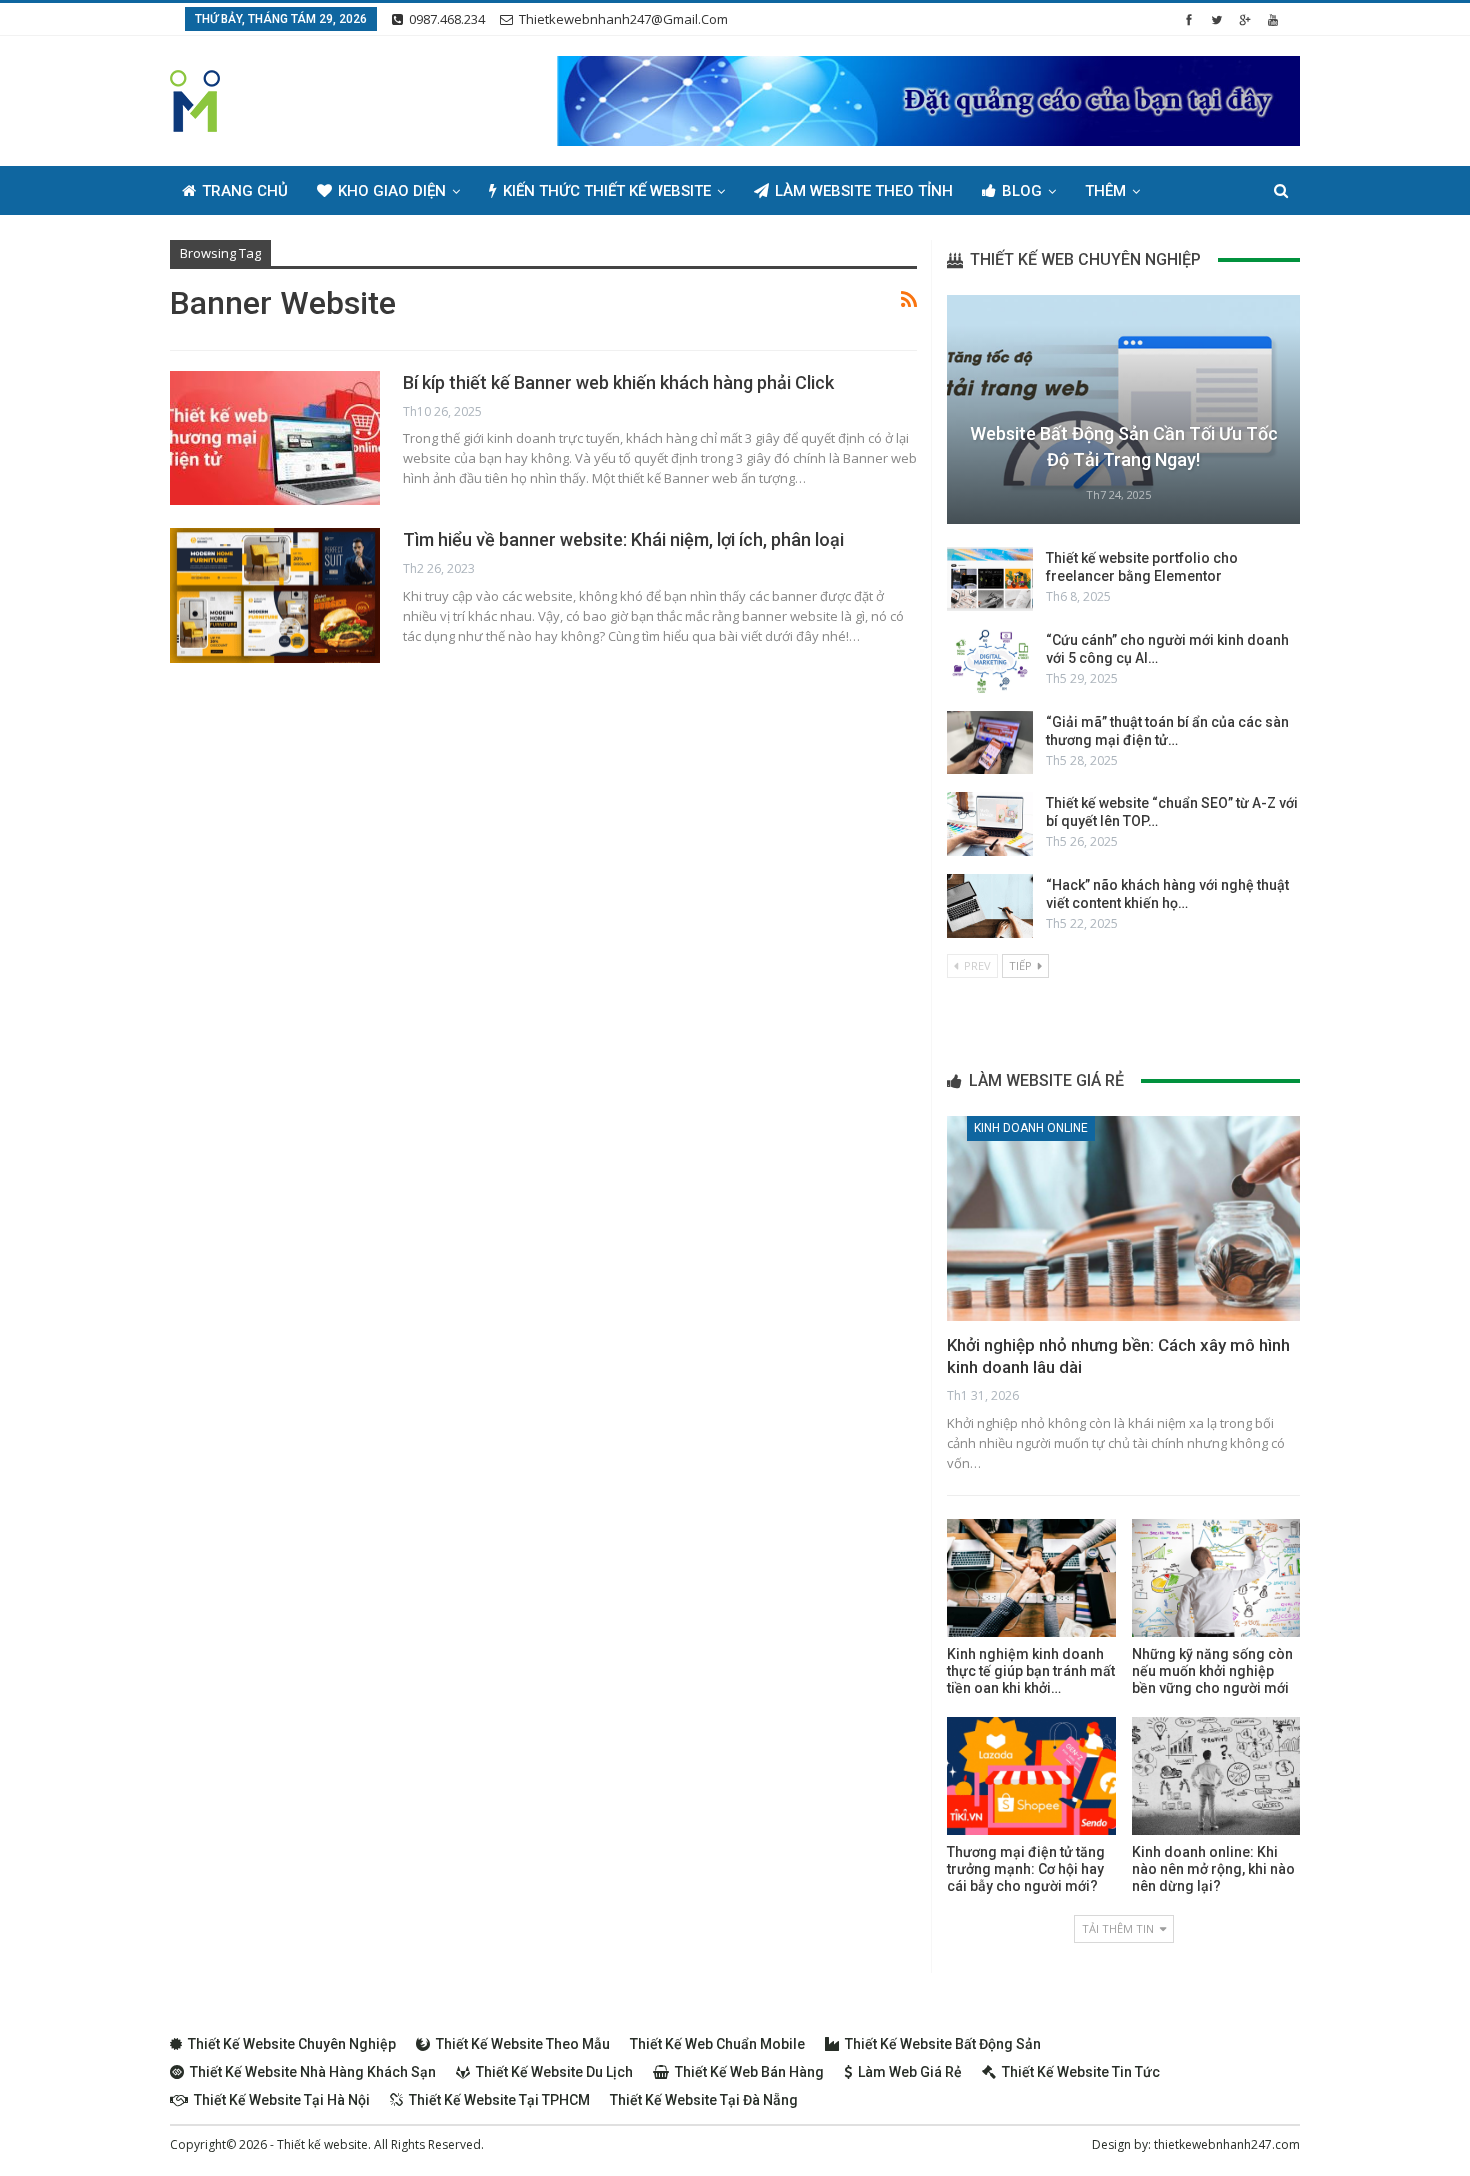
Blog (1022, 191)
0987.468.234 (447, 19)
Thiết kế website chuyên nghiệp (292, 2044)
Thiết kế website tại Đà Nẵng (704, 2100)
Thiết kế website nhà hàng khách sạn (313, 2072)
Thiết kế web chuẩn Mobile (717, 2044)
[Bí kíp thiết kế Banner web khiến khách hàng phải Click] (275, 438)
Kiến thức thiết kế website (607, 191)
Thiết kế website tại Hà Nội (282, 2100)
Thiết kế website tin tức (1081, 2072)
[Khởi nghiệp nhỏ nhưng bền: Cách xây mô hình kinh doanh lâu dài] (1123, 1218)
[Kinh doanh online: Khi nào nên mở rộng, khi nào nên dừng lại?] (1216, 1776)
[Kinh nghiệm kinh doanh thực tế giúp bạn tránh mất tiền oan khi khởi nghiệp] (1031, 1578)
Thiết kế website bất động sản (943, 2044)
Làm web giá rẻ (910, 2072)
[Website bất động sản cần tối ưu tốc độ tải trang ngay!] (1123, 409)
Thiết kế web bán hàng (749, 2072)
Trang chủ (245, 191)
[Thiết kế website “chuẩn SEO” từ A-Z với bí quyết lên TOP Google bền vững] (990, 824)
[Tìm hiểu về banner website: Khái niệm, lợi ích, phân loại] (275, 595)
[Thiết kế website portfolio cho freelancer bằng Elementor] (990, 579)
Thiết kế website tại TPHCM (499, 2100)
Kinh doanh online (1031, 1128)
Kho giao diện (392, 191)
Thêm (1105, 191)
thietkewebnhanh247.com (1227, 2144)
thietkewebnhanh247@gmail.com (623, 19)
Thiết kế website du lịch (554, 2072)
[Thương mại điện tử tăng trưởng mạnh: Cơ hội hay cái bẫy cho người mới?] (1031, 1776)
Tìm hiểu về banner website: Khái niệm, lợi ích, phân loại (623, 539)
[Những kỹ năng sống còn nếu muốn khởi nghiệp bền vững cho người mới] (1216, 1578)
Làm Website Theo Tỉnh (864, 191)
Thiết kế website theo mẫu (523, 2044)
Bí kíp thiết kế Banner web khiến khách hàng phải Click (618, 382)
